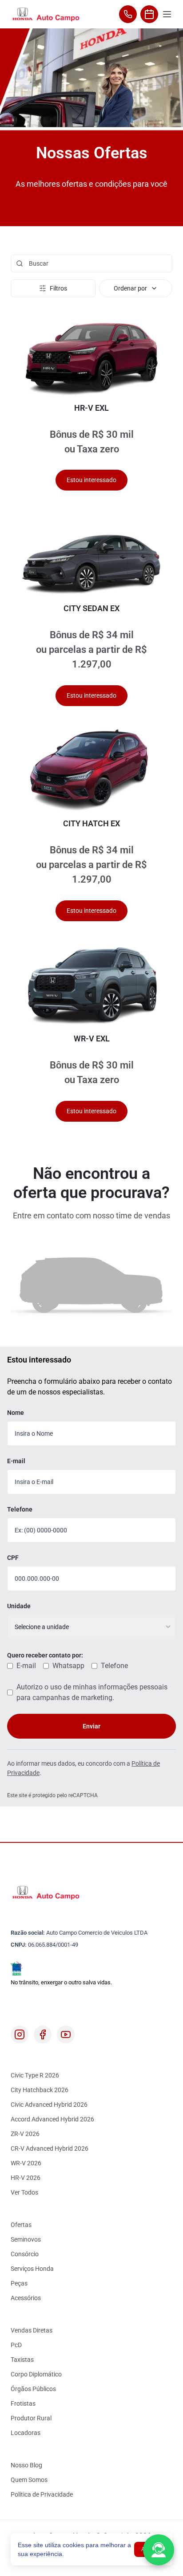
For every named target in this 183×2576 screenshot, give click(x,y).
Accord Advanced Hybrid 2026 (52, 2119)
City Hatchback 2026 (40, 2090)
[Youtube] (66, 2034)
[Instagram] (20, 2034)
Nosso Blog (26, 2465)
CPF (13, 1558)
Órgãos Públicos (33, 2389)
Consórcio (25, 2254)
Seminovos (26, 2239)
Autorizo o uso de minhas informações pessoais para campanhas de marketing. (92, 1692)
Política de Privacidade (42, 2494)
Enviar (91, 1726)
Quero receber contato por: (45, 1655)
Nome (16, 1413)
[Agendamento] (149, 14)
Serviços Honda (32, 2269)
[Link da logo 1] (46, 14)
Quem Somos (29, 2480)
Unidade (19, 1606)
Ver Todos (24, 2192)
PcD (16, 2345)
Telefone (20, 1509)
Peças (19, 2283)
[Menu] (167, 14)
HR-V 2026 (26, 2178)
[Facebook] (43, 2034)
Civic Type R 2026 (35, 2075)
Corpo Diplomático (36, 2374)
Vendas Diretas (32, 2330)
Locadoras (26, 2433)
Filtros (58, 288)
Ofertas (21, 2225)
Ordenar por (130, 288)
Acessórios (26, 2298)
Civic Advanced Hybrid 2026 (49, 2105)
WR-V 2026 (26, 2163)
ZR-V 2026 (25, 2134)
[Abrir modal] (159, 2550)
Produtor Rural (31, 2418)
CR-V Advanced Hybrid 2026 (50, 2148)
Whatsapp (68, 1666)
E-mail (16, 1461)
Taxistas (22, 2360)
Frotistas (23, 2403)
